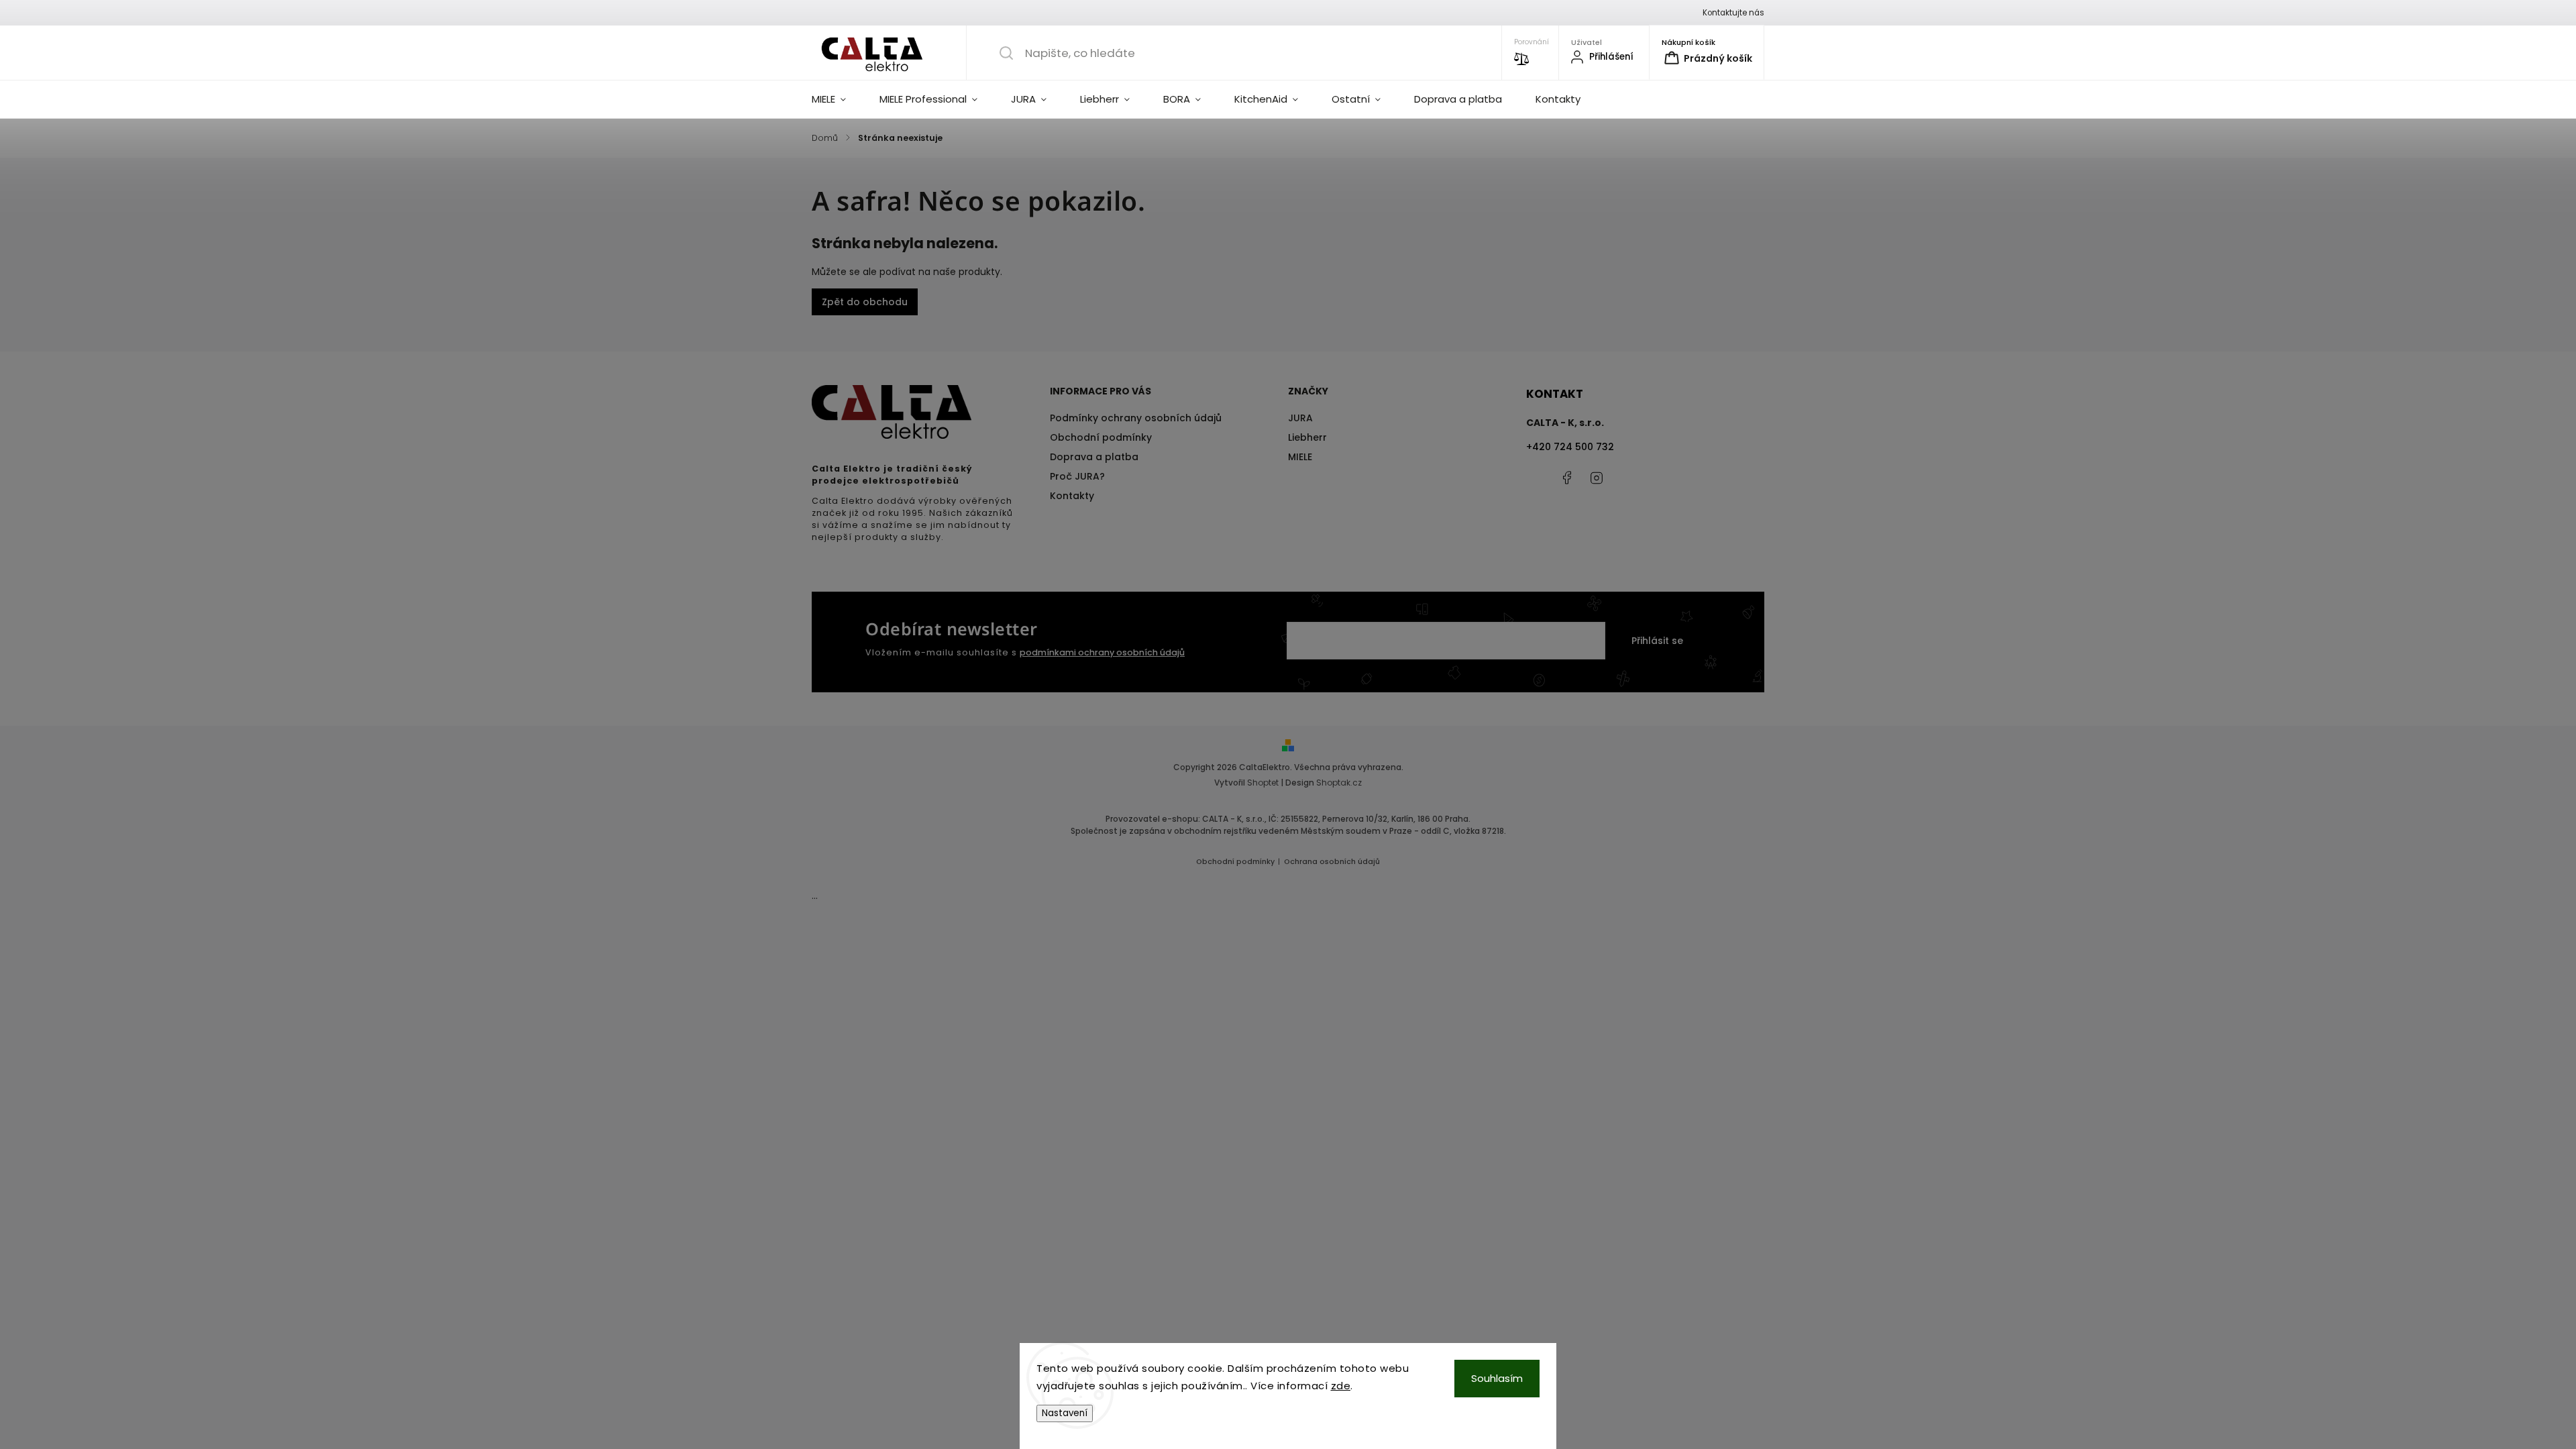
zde (1341, 1386)
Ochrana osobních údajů (1332, 862)
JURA (1300, 418)
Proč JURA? (1077, 476)
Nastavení (1065, 1413)
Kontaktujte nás (1733, 13)
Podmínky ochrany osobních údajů (1136, 418)
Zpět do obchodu (865, 302)
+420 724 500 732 (1570, 447)
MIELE (1300, 457)
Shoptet (1263, 783)
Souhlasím (1497, 1378)
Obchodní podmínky (1101, 437)
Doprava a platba (1094, 457)
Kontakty (1072, 496)
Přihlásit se (1657, 641)
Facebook (1566, 478)
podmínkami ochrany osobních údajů (1102, 652)
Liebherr (1307, 437)
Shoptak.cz (1339, 783)
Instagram (1597, 478)
